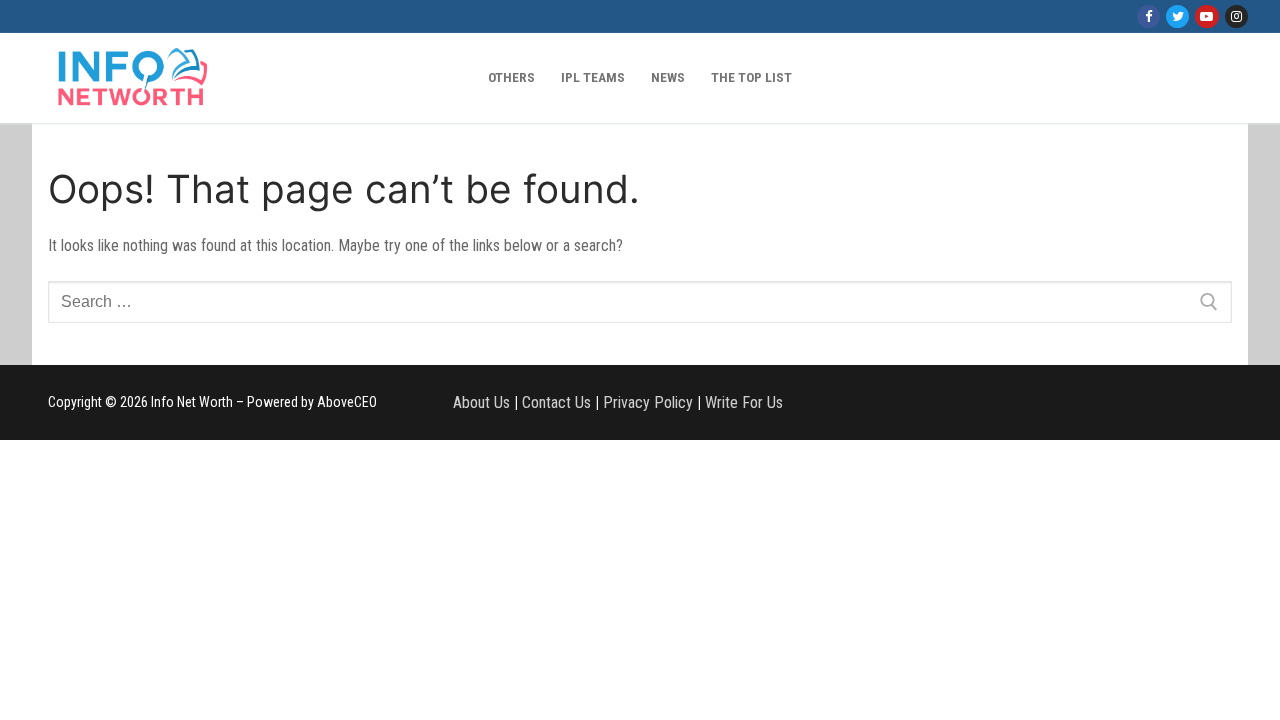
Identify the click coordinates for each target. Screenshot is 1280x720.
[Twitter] (1177, 16)
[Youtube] (1206, 16)
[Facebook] (1148, 16)
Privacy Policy (648, 402)
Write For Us (744, 402)
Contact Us (556, 402)
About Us (481, 402)
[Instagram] (1236, 16)
